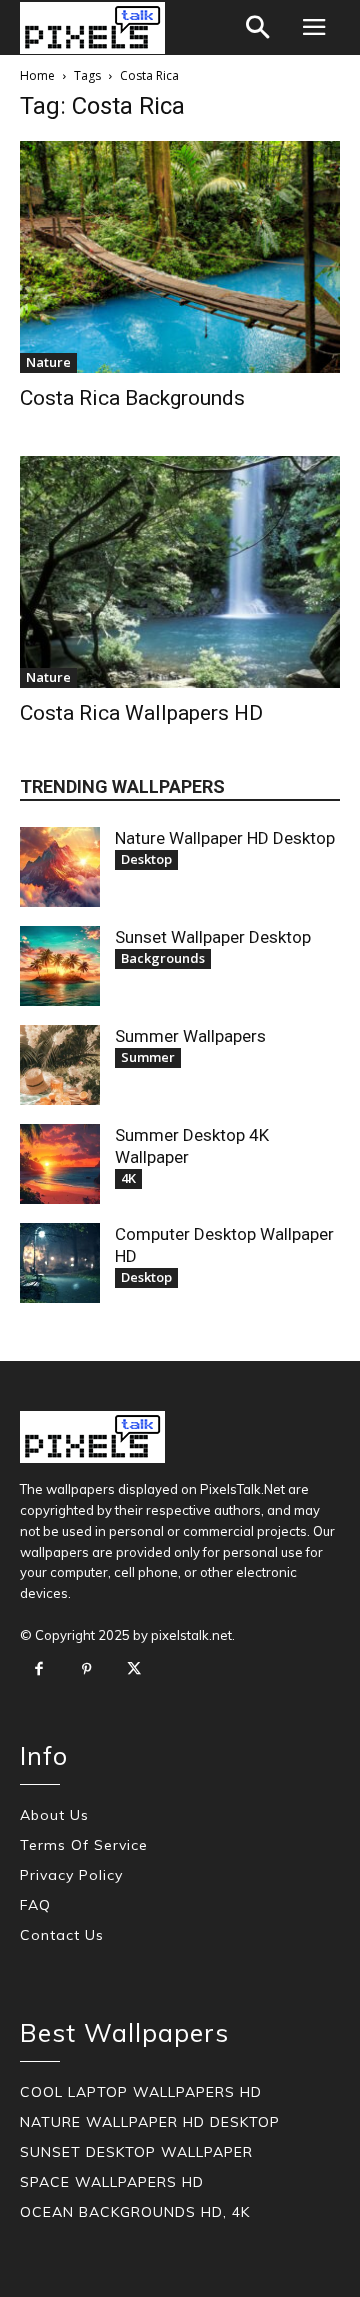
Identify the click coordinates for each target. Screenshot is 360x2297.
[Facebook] (39, 1670)
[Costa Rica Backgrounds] (180, 257)
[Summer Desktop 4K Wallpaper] (60, 1164)
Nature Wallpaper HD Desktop (225, 838)
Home (37, 75)
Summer (148, 1057)
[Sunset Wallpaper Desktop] (60, 966)
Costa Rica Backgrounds (132, 398)
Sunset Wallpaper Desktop (213, 937)
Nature (48, 362)
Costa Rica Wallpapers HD (141, 713)
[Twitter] (134, 1670)
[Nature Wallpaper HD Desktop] (60, 867)
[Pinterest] (87, 1670)
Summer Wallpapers (190, 1036)
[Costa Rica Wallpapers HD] (180, 572)
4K (128, 1178)
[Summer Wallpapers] (60, 1065)
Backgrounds (163, 958)
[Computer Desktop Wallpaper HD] (60, 1263)
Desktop (146, 859)
